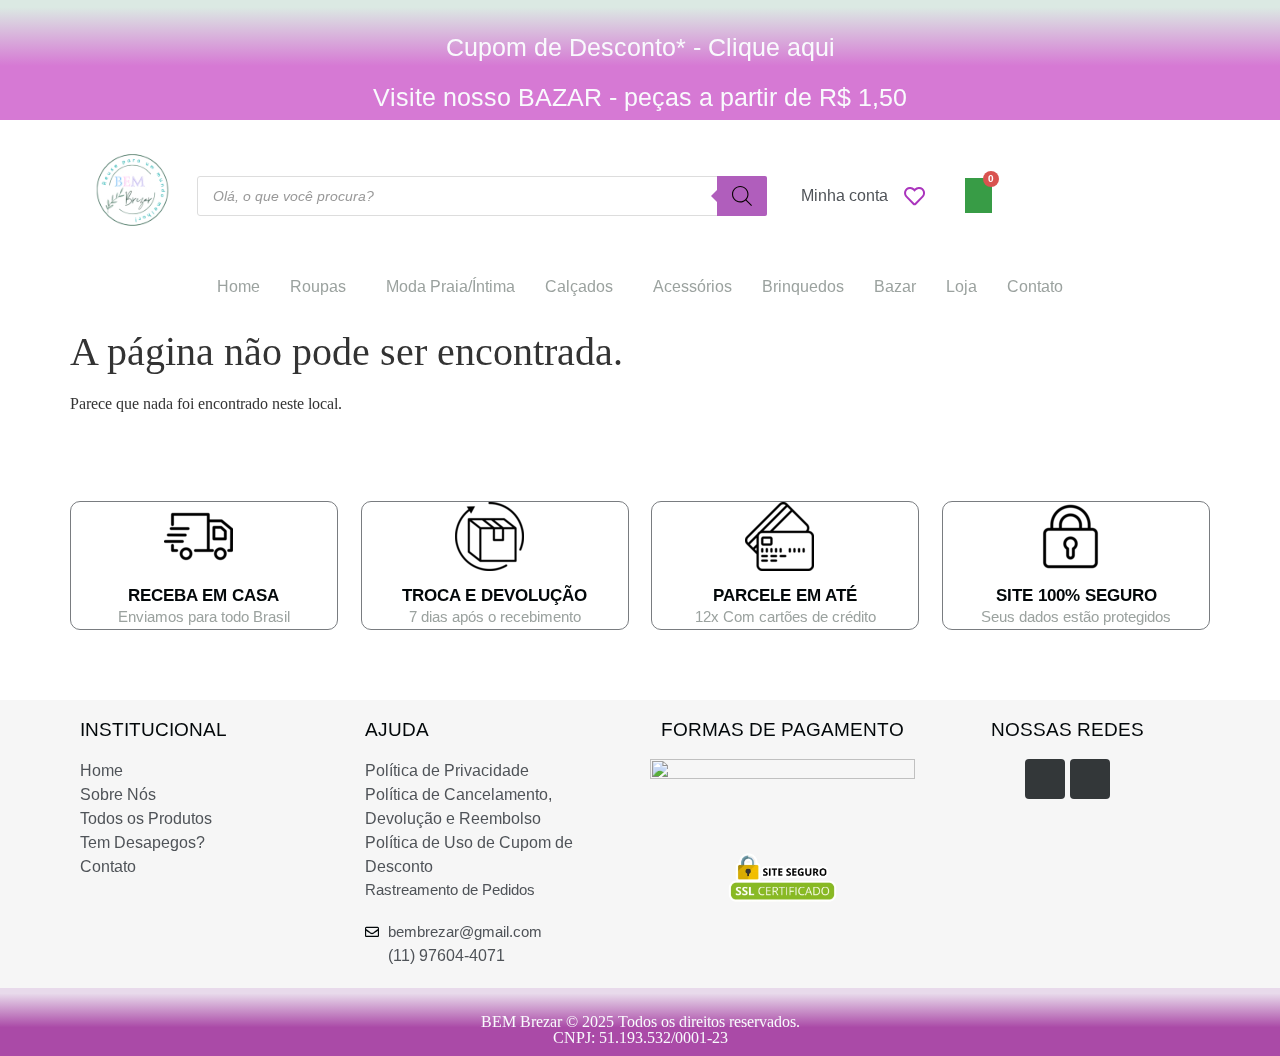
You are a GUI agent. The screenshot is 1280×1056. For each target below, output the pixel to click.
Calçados (579, 286)
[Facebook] (1045, 779)
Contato (1035, 286)
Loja (961, 286)
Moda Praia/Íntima (450, 286)
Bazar (895, 286)
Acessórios (692, 286)
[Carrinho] (978, 195)
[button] (323, 287)
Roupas (318, 286)
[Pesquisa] (742, 196)
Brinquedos (803, 286)
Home (238, 286)
